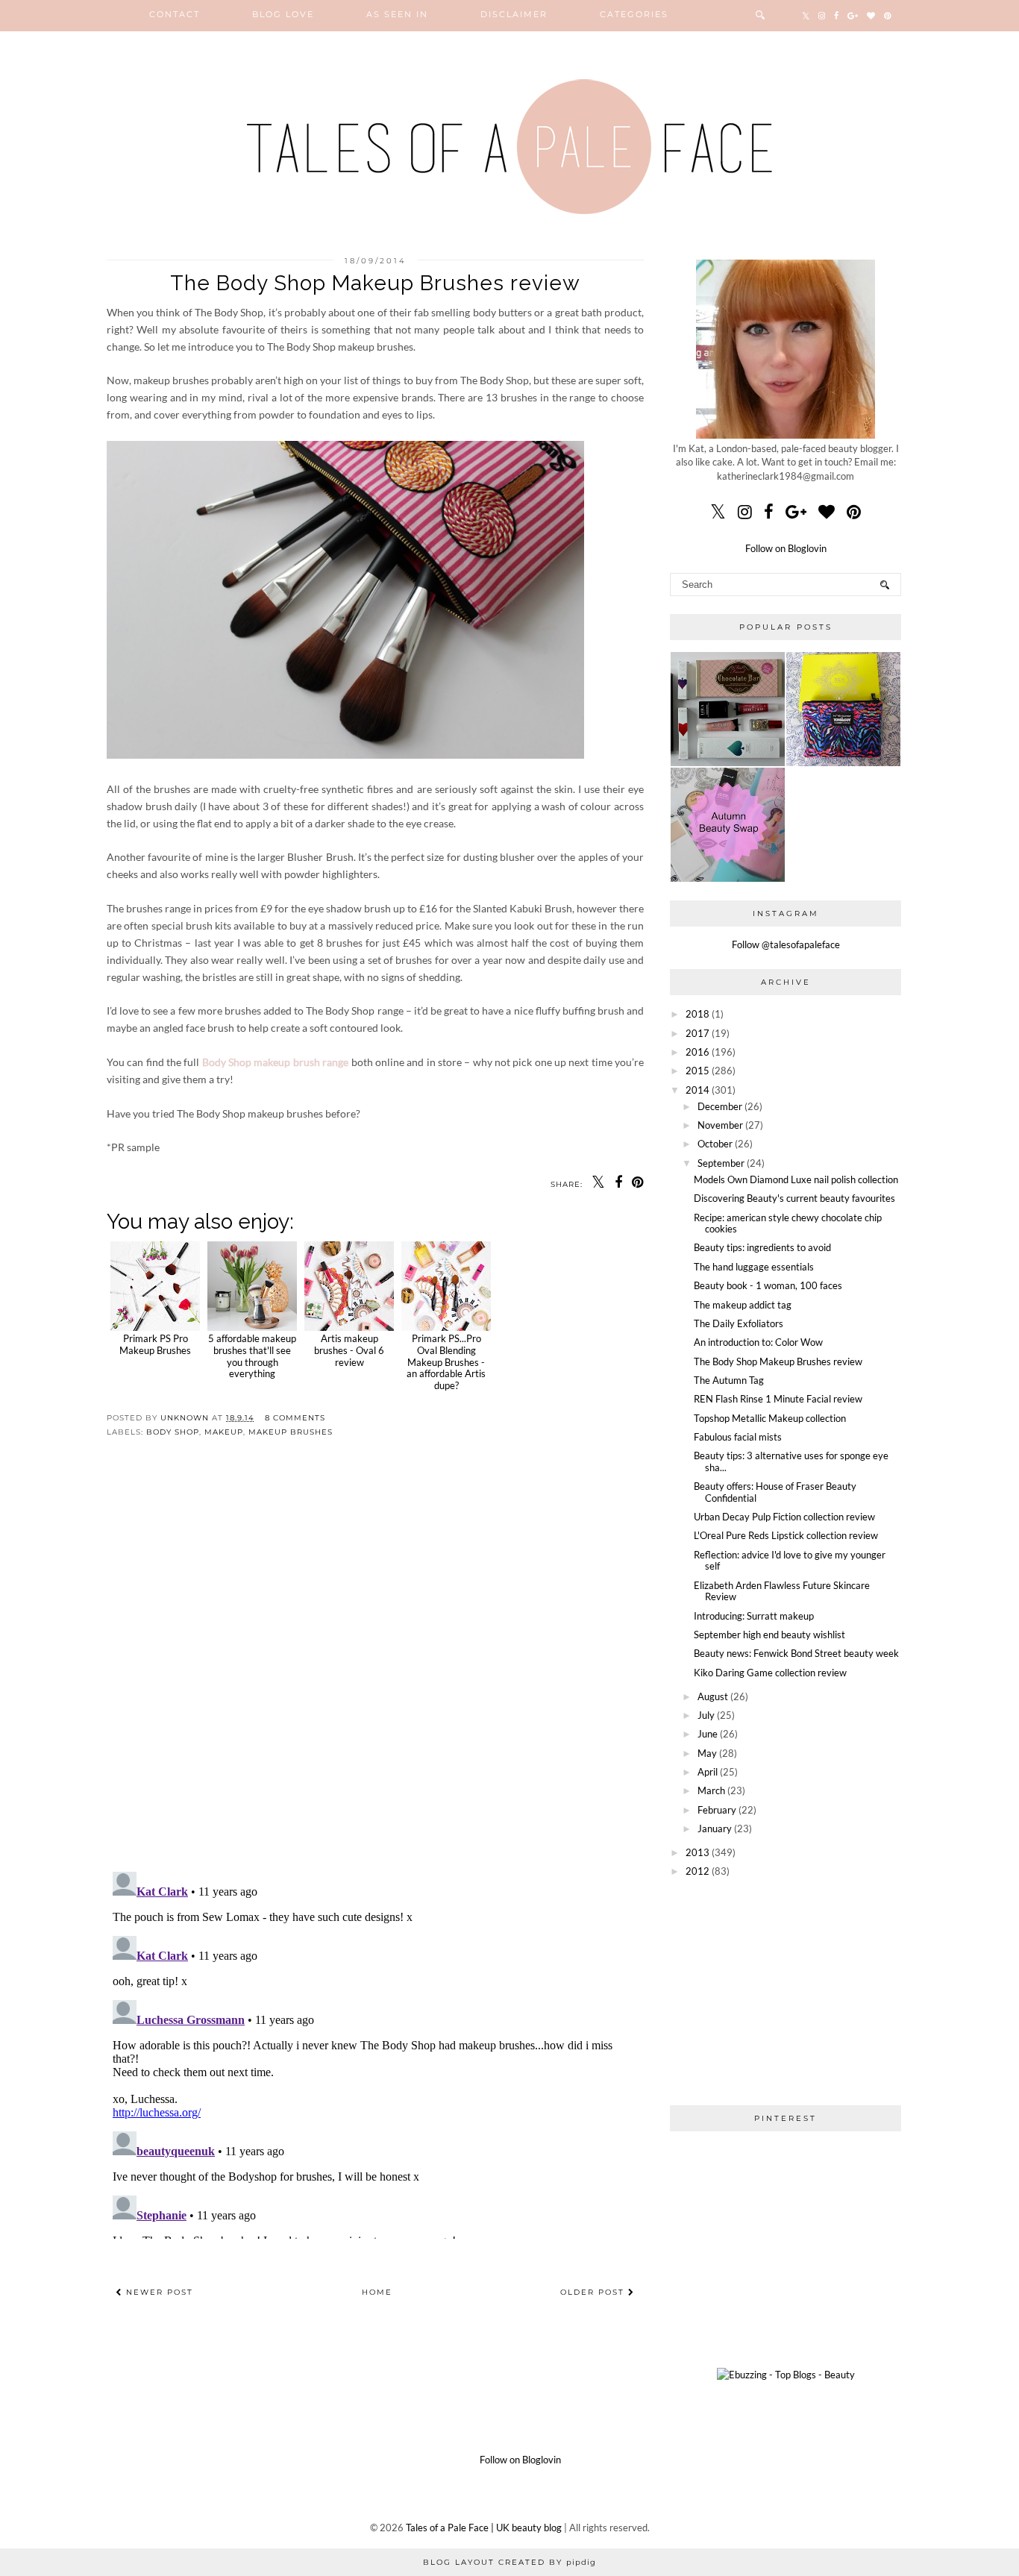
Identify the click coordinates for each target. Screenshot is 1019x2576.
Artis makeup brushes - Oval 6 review (349, 1350)
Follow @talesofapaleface (786, 944)
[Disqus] (375, 1667)
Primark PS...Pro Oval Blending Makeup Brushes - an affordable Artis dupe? (446, 1361)
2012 (697, 1871)
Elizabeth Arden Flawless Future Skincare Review (782, 1591)
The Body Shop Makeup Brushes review (778, 1361)
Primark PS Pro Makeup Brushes (155, 1344)
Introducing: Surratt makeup (754, 1616)
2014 (697, 1090)
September (721, 1163)
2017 (697, 1033)
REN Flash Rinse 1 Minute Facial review (778, 1399)
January (715, 1828)
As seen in (397, 14)
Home (377, 2292)
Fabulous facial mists (738, 1437)
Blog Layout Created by (509, 2562)
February (717, 1810)
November (720, 1125)
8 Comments (295, 1418)
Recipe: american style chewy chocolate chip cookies (788, 1223)
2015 (697, 1071)
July (706, 1715)
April (708, 1772)
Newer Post (158, 2292)
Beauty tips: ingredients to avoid (762, 1247)
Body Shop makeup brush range (275, 1062)
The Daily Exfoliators (739, 1323)
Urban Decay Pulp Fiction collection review (784, 1517)
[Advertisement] (786, 1991)
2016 (697, 1052)
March (711, 1790)
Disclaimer (514, 14)
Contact (175, 14)
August (713, 1696)
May (707, 1753)
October (715, 1144)
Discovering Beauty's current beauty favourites (794, 1198)
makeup (224, 1432)
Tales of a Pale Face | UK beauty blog (484, 2528)
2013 (697, 1852)
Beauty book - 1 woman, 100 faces (768, 1285)
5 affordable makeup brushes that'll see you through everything (252, 1356)
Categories (634, 14)
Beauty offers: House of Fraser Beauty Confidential (775, 1492)
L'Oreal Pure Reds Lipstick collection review (786, 1535)
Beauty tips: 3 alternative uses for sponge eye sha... (791, 1461)
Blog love (283, 14)
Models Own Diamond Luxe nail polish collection (796, 1179)
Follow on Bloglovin (786, 548)
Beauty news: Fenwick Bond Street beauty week (796, 1653)
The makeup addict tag (743, 1305)
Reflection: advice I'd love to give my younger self (790, 1561)
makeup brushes (291, 1432)
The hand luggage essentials (754, 1267)
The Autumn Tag (729, 1380)
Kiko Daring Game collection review (770, 1673)
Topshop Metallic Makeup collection (770, 1418)
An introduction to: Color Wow (758, 1342)
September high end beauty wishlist (769, 1635)
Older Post (594, 2292)
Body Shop (173, 1432)
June (708, 1734)
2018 (697, 1014)
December (720, 1106)
